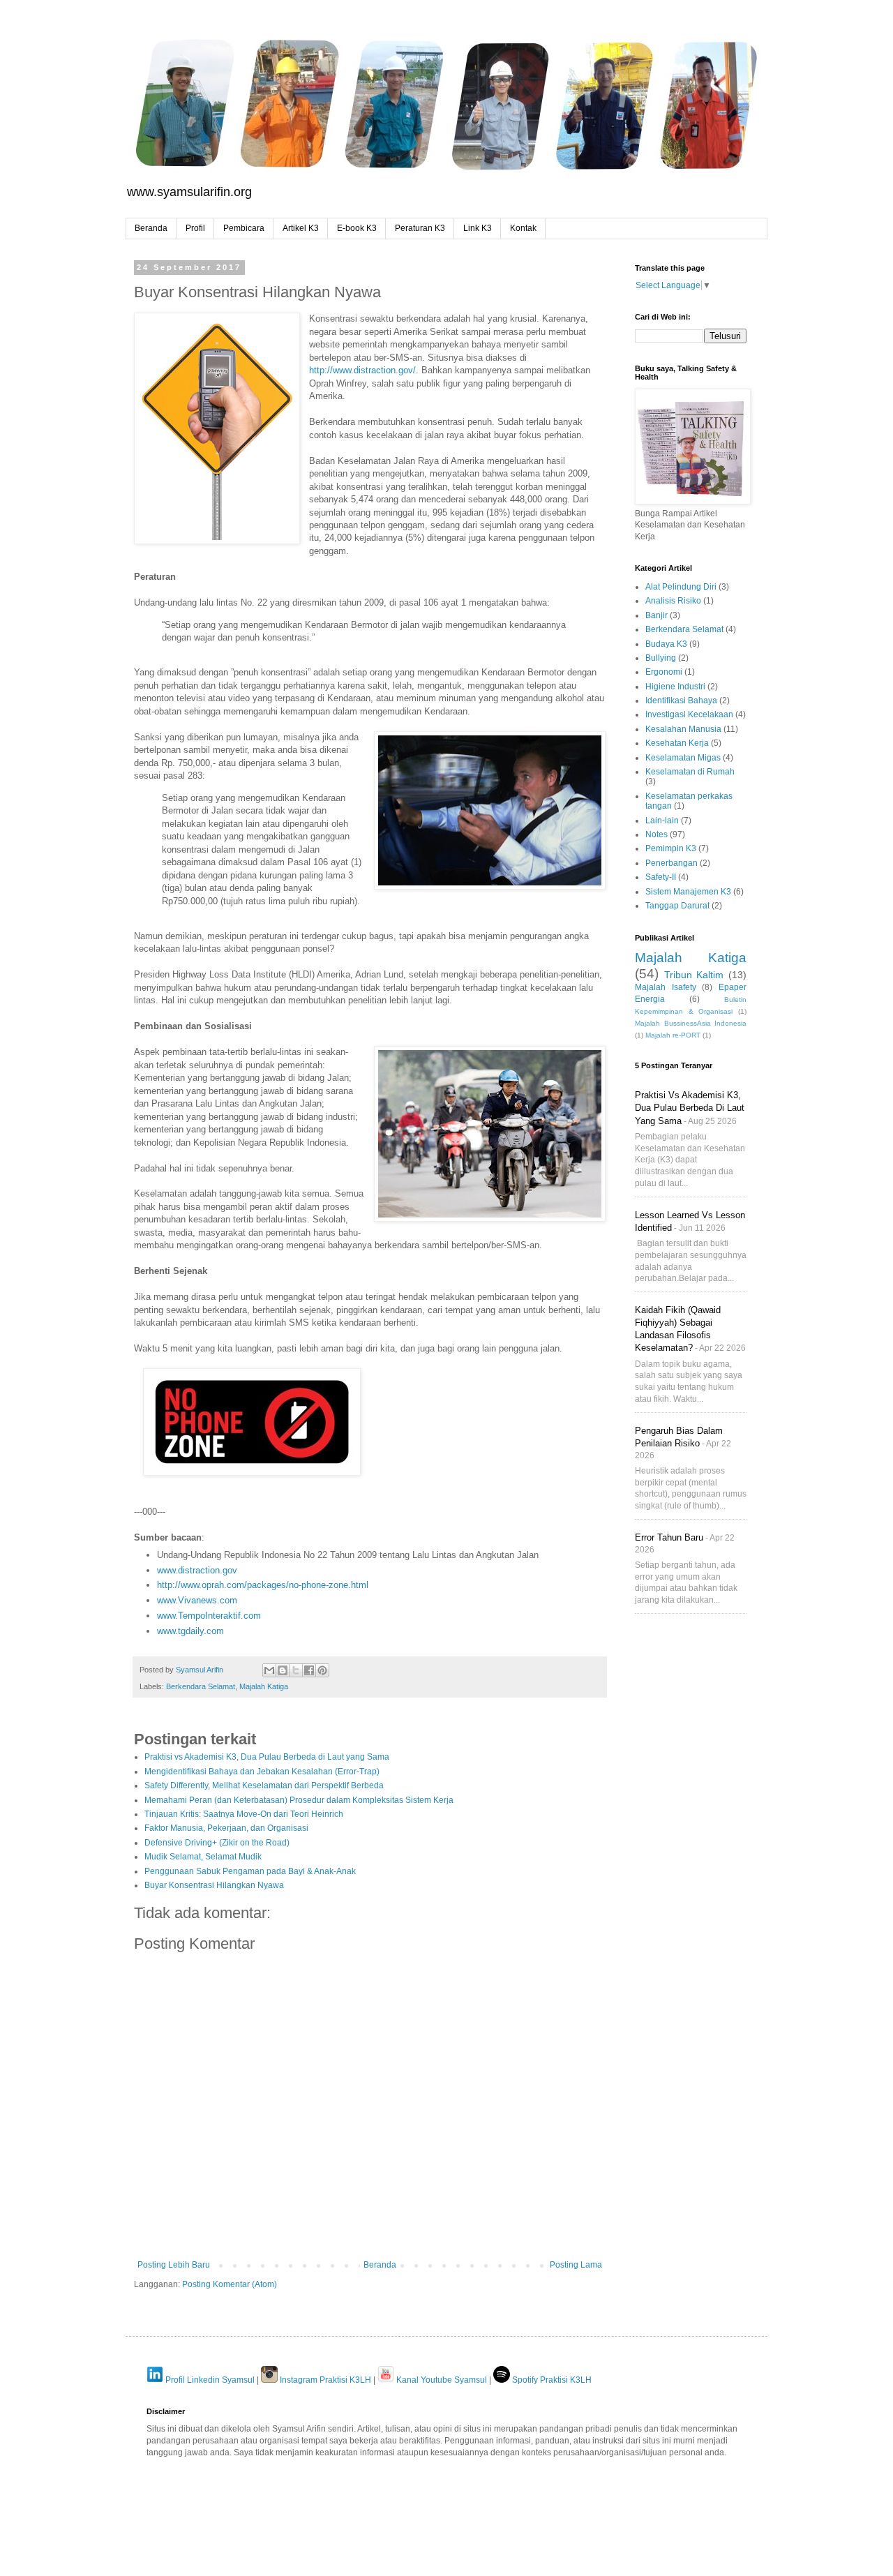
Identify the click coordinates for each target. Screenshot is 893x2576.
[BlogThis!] (283, 1670)
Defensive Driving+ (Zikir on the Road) (217, 1843)
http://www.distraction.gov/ (362, 370)
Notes (656, 834)
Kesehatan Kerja (677, 743)
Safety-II (661, 877)
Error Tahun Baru (669, 1537)
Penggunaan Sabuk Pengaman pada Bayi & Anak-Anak (250, 1871)
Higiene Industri (675, 687)
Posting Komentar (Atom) (230, 2284)
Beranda (151, 228)
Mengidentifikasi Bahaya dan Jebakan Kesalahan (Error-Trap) (262, 1772)
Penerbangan (671, 863)
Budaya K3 (666, 644)
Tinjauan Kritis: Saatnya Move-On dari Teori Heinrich (244, 1814)
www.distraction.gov (197, 1570)
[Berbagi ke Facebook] (309, 1670)
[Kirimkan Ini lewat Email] (269, 1670)
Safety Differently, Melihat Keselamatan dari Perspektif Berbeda (264, 1785)
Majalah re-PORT (673, 1035)
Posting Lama (576, 2265)
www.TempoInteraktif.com (209, 1616)
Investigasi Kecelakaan (689, 714)
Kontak (523, 228)
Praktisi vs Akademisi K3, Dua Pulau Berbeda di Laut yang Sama (267, 1757)
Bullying (661, 658)
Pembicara (244, 228)
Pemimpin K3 (671, 848)
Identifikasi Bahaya (681, 701)
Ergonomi (664, 672)
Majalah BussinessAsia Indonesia (691, 1023)
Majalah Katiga (264, 1686)
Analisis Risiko (673, 601)
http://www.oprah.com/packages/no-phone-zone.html (263, 1585)
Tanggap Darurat (677, 906)
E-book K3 (357, 228)
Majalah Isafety (666, 987)
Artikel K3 (301, 228)
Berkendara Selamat (201, 1686)
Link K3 (478, 228)
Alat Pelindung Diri (681, 587)
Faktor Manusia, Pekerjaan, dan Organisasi (226, 1828)
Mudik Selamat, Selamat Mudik (203, 1857)
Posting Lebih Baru (174, 2265)
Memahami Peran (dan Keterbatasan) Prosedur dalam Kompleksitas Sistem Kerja (299, 1800)
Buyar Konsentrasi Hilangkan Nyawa (214, 1885)
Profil (195, 228)
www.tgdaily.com (190, 1631)
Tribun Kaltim (694, 975)
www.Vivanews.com (197, 1600)
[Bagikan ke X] (296, 1670)
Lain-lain (662, 821)
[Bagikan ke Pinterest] (322, 1670)
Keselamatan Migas (683, 758)
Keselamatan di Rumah (690, 772)
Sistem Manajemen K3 (688, 892)
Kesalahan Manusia (683, 729)
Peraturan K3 (420, 228)
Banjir (656, 615)
